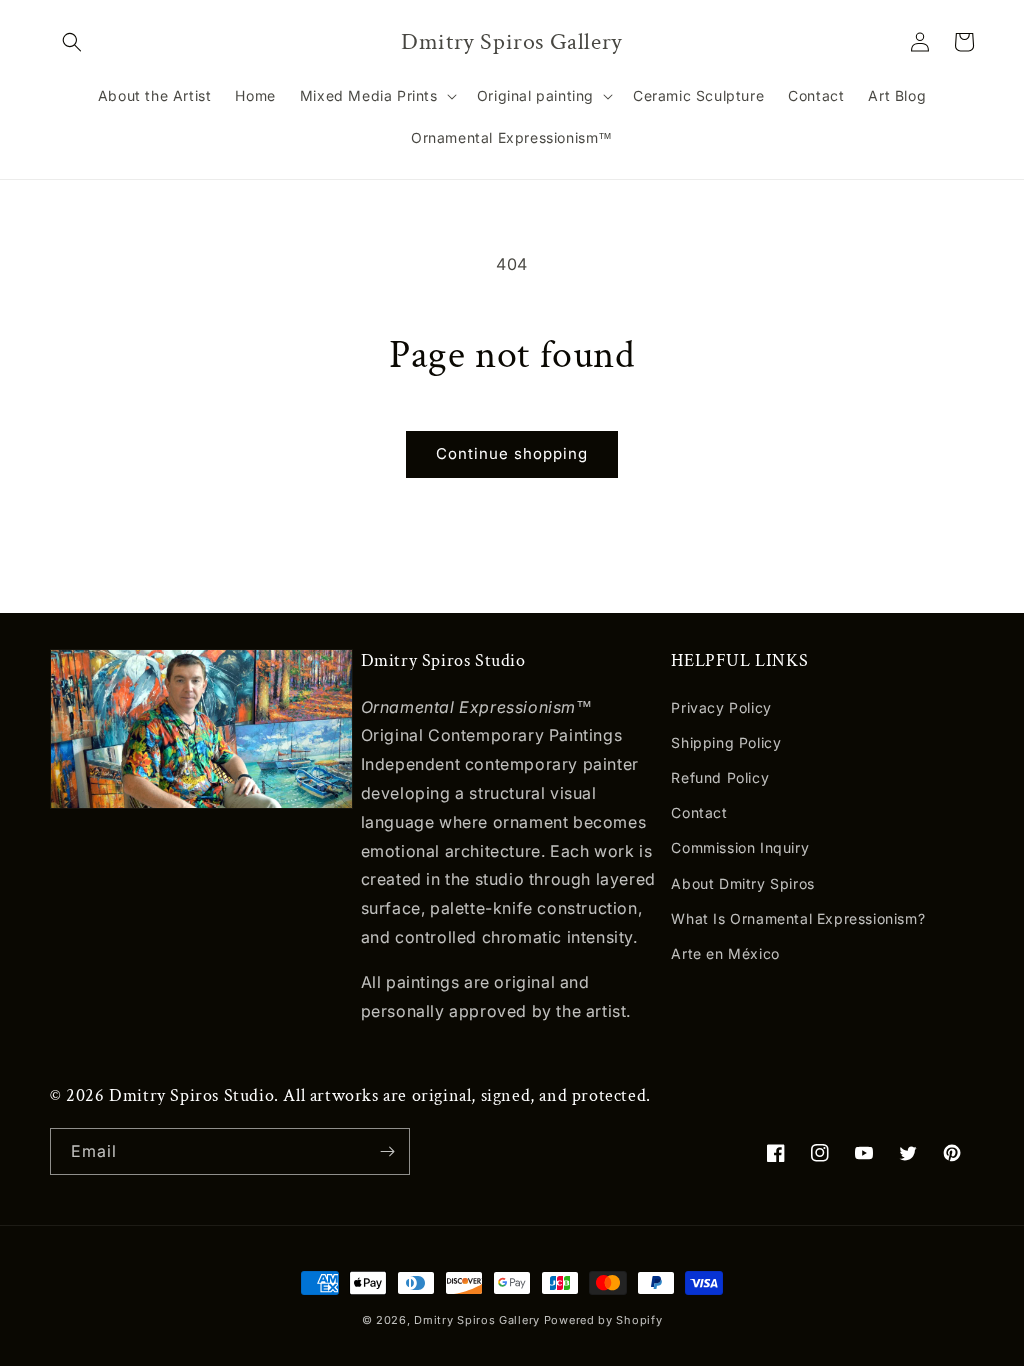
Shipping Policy (726, 742)
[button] (72, 42)
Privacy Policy (721, 707)
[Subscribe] (387, 1151)
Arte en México (725, 953)
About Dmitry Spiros (742, 883)
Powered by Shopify (603, 1320)
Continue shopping (512, 453)
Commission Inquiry (740, 847)
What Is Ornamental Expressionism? (798, 918)
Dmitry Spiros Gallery (477, 1320)
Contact (699, 812)
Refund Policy (720, 777)
